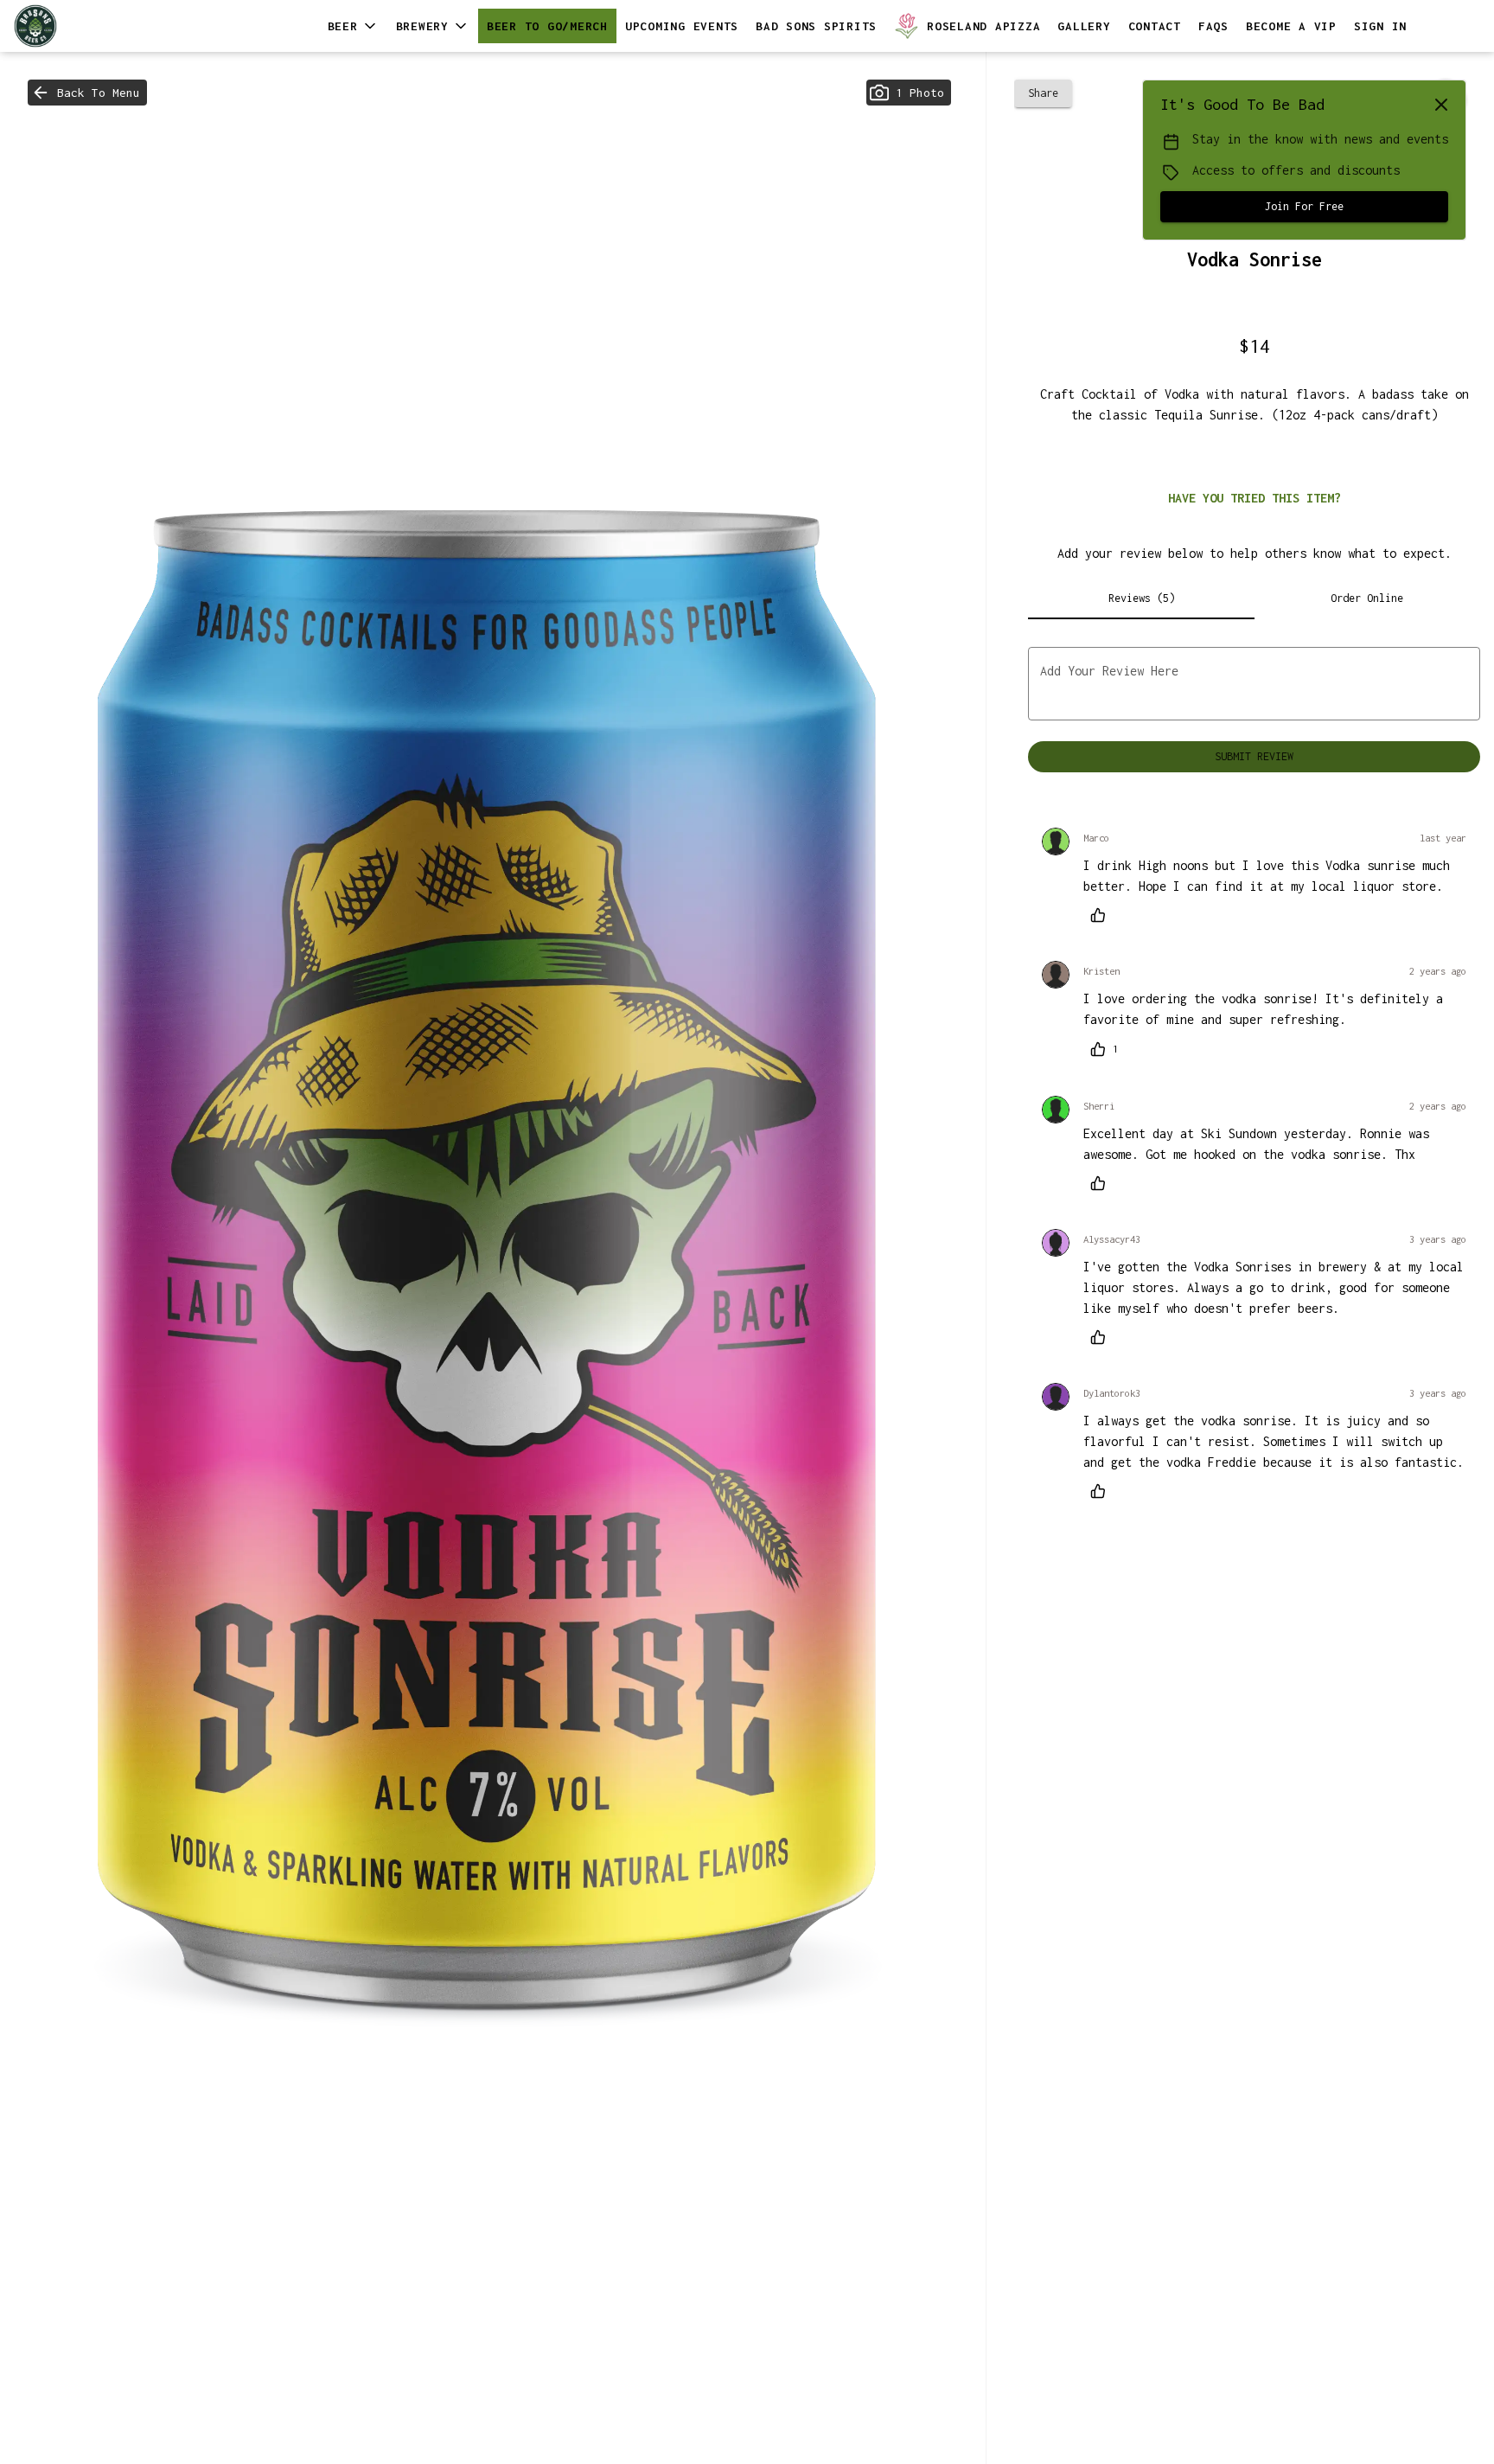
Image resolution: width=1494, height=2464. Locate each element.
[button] (353, 26)
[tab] (1141, 598)
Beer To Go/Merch (547, 26)
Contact (1155, 26)
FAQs (1213, 26)
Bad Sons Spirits (816, 26)
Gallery (1084, 26)
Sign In (1380, 26)
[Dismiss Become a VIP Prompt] (1441, 105)
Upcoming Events (682, 26)
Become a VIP (1291, 26)
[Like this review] (1102, 915)
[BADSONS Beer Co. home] (92, 26)
